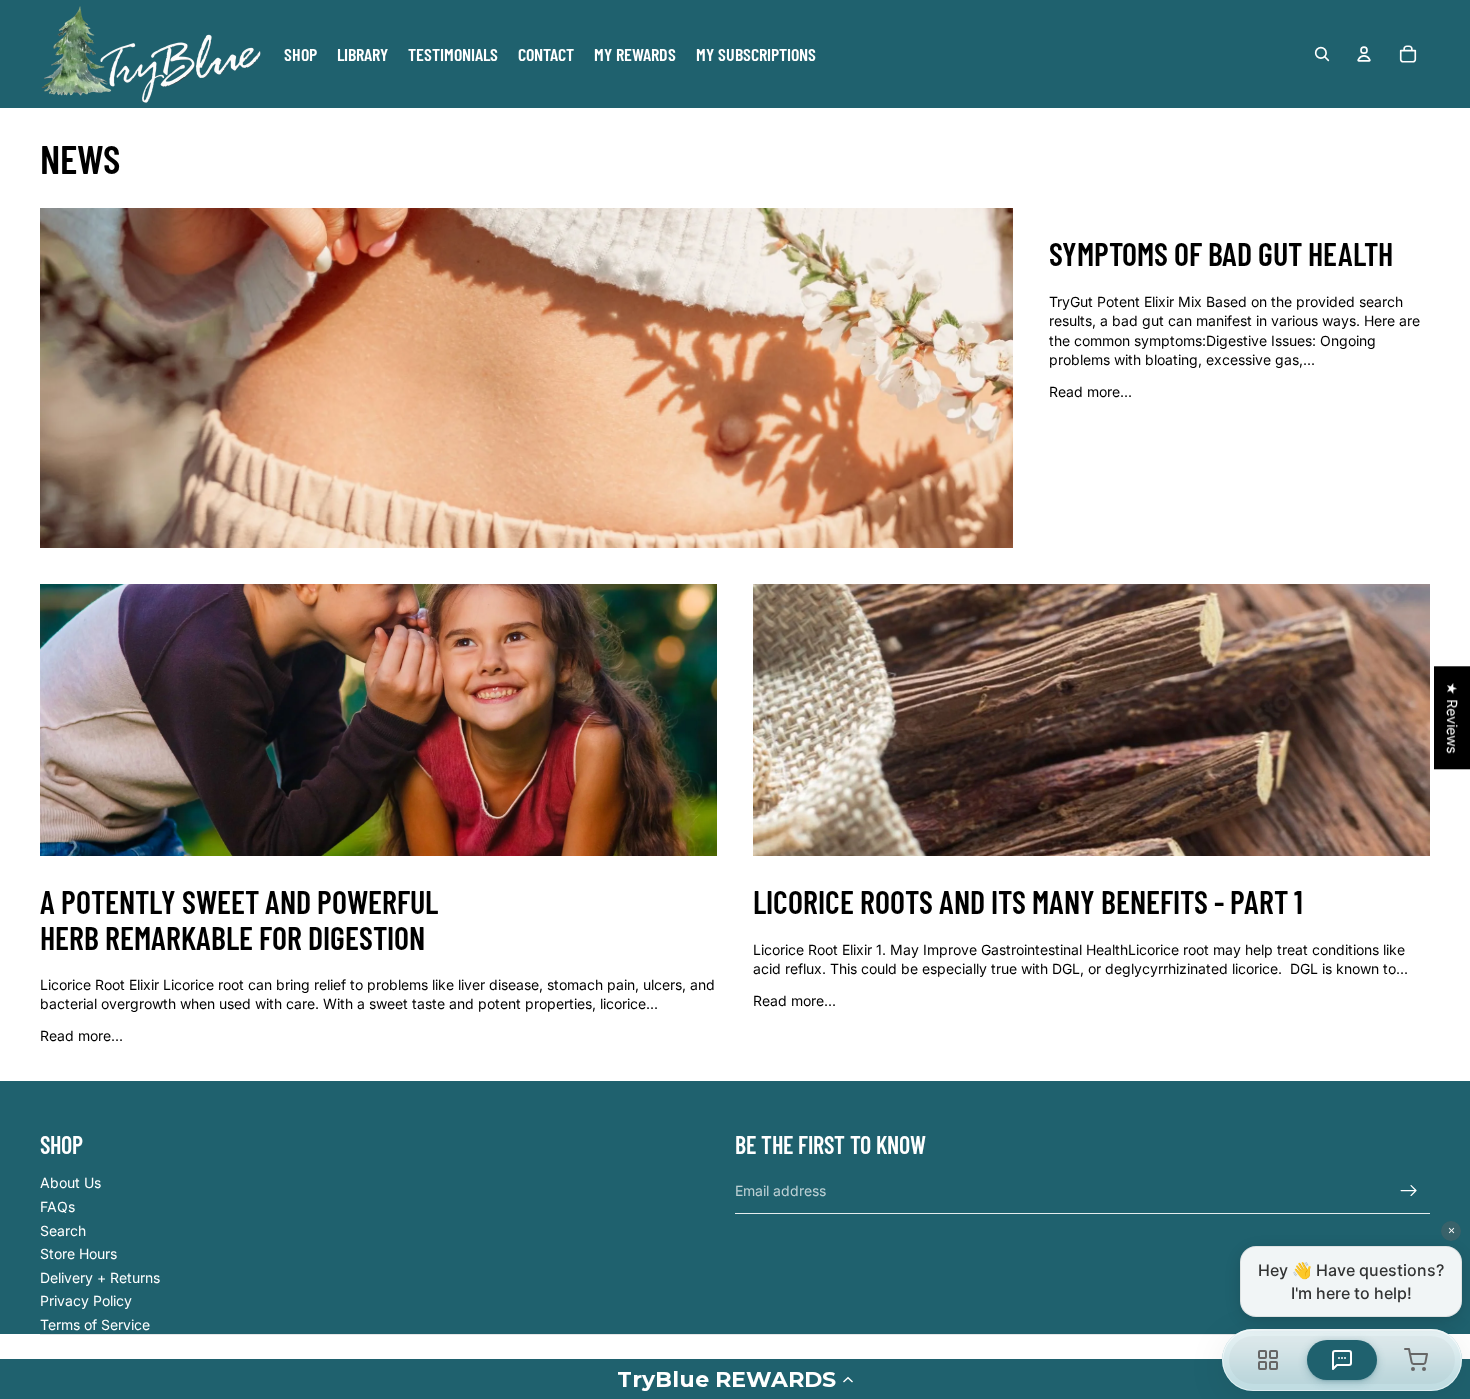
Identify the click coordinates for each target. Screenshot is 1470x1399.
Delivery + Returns (100, 1277)
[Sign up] (1409, 1191)
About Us (70, 1182)
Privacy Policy (86, 1300)
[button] (735, 1379)
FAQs (57, 1206)
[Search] (1322, 54)
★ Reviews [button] (1452, 717)
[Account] (1364, 54)
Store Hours (78, 1253)
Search (63, 1230)
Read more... (1090, 391)
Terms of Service (95, 1324)
